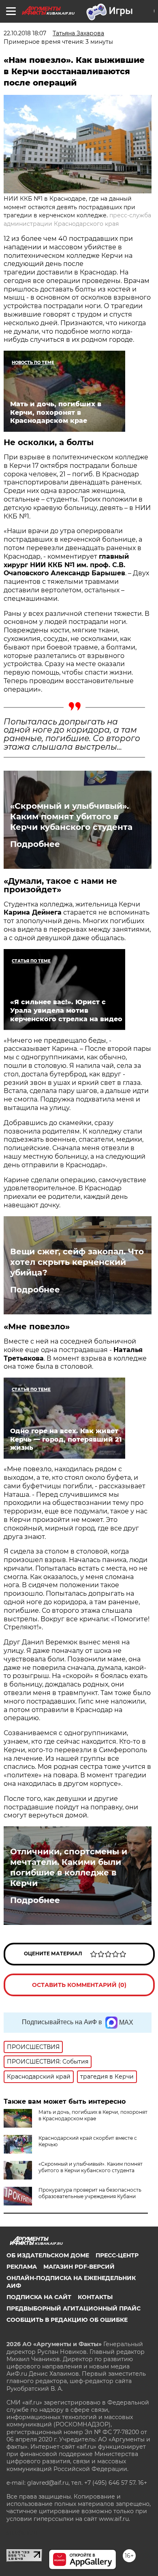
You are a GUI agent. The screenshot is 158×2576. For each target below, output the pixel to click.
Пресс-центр (117, 2255)
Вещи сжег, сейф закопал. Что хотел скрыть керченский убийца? (77, 1262)
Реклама (22, 2267)
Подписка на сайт (39, 2297)
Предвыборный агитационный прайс (74, 2308)
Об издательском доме (48, 2255)
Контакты (95, 2297)
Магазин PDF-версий (79, 2267)
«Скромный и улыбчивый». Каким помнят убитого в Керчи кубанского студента (71, 817)
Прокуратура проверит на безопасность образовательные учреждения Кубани (90, 2193)
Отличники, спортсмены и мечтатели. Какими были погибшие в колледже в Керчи (69, 1867)
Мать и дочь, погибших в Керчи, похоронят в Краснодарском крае (93, 2115)
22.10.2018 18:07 (25, 33)
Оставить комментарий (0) (79, 1985)
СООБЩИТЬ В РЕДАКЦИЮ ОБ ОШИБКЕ (67, 2320)
